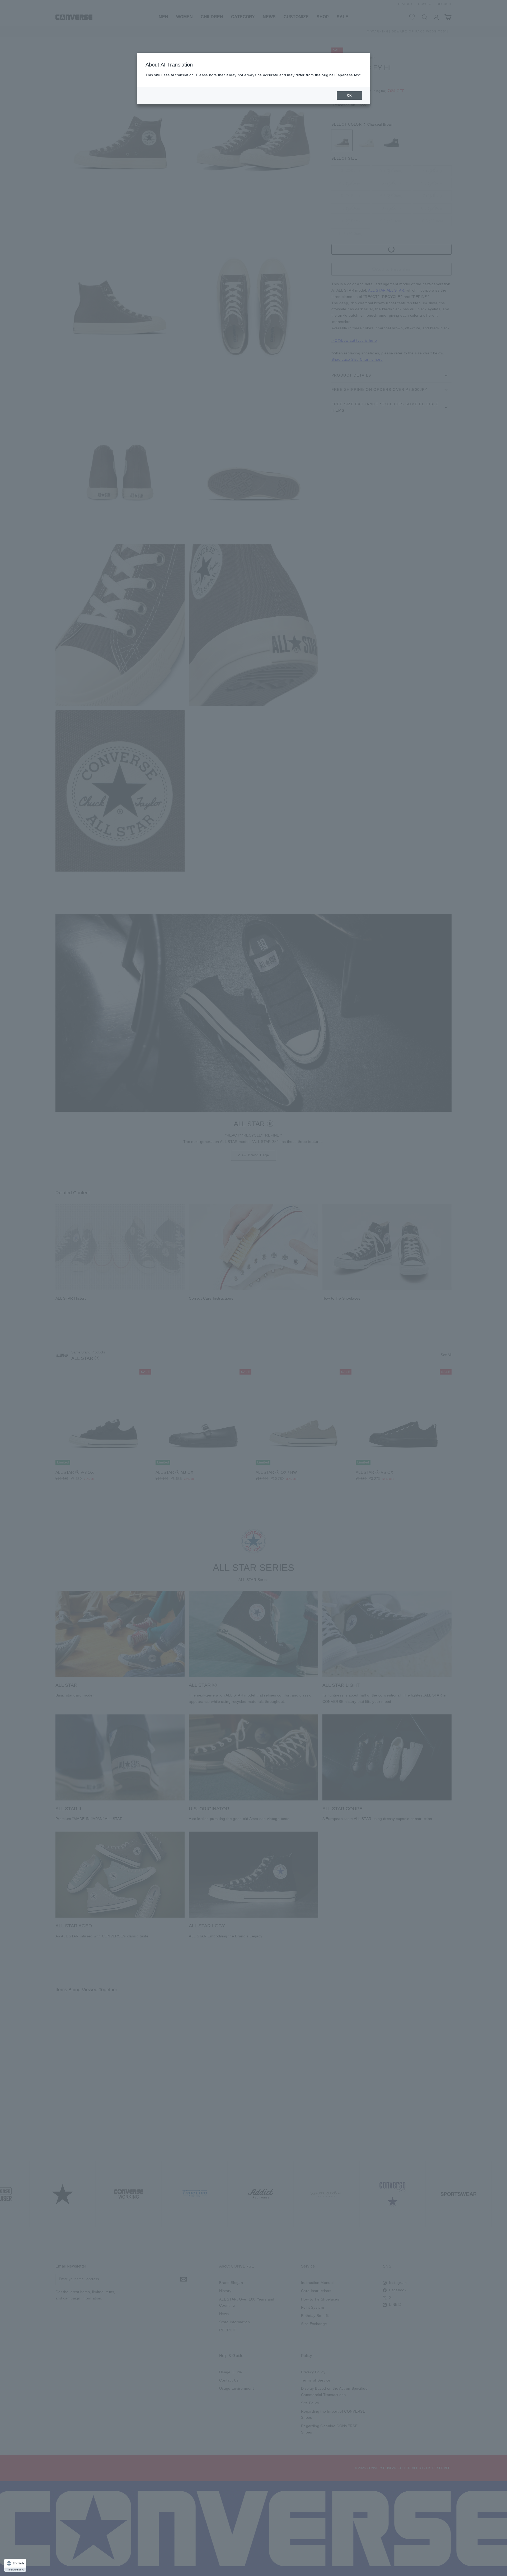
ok (349, 96)
